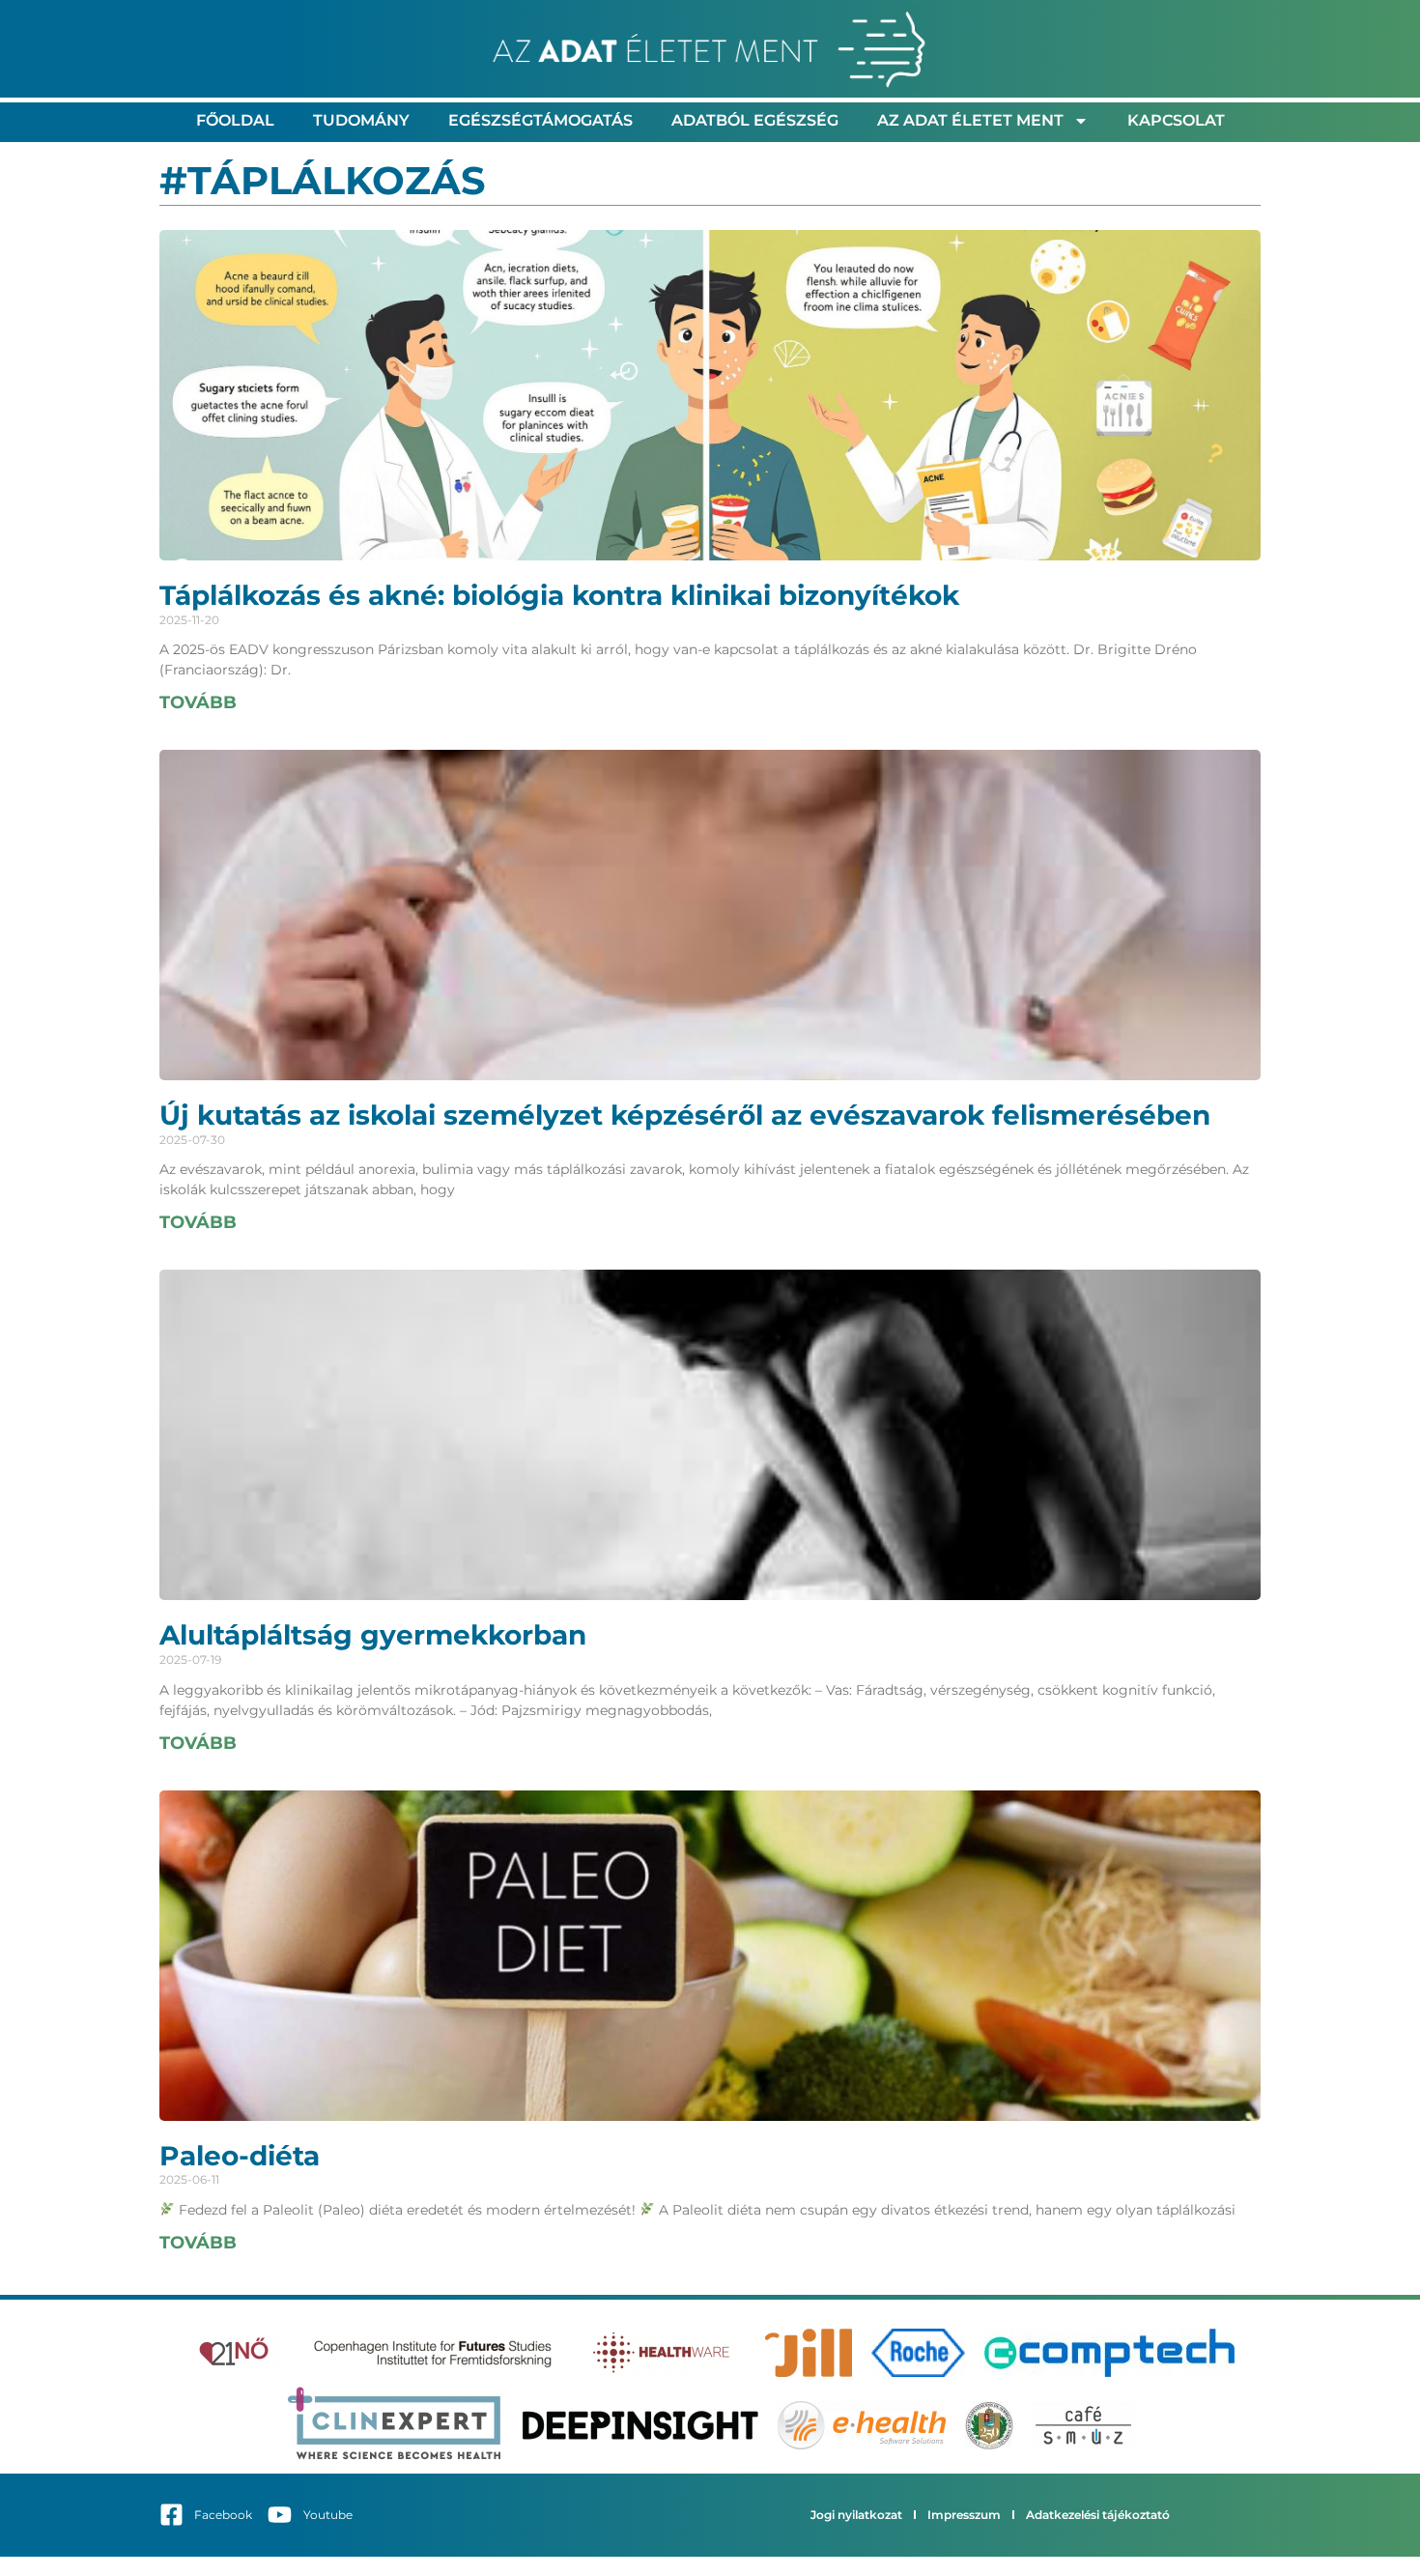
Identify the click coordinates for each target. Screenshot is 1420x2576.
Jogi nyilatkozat (856, 2515)
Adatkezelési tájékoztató (1098, 2515)
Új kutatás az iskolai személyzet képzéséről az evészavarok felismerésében (685, 1115)
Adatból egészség (755, 120)
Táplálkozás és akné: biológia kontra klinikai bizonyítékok (559, 595)
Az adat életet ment (970, 120)
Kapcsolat (1176, 120)
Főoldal (235, 120)
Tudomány (361, 120)
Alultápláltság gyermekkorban (373, 1635)
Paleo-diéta (240, 2156)
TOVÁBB (198, 702)
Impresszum (964, 2515)
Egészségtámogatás (540, 120)
